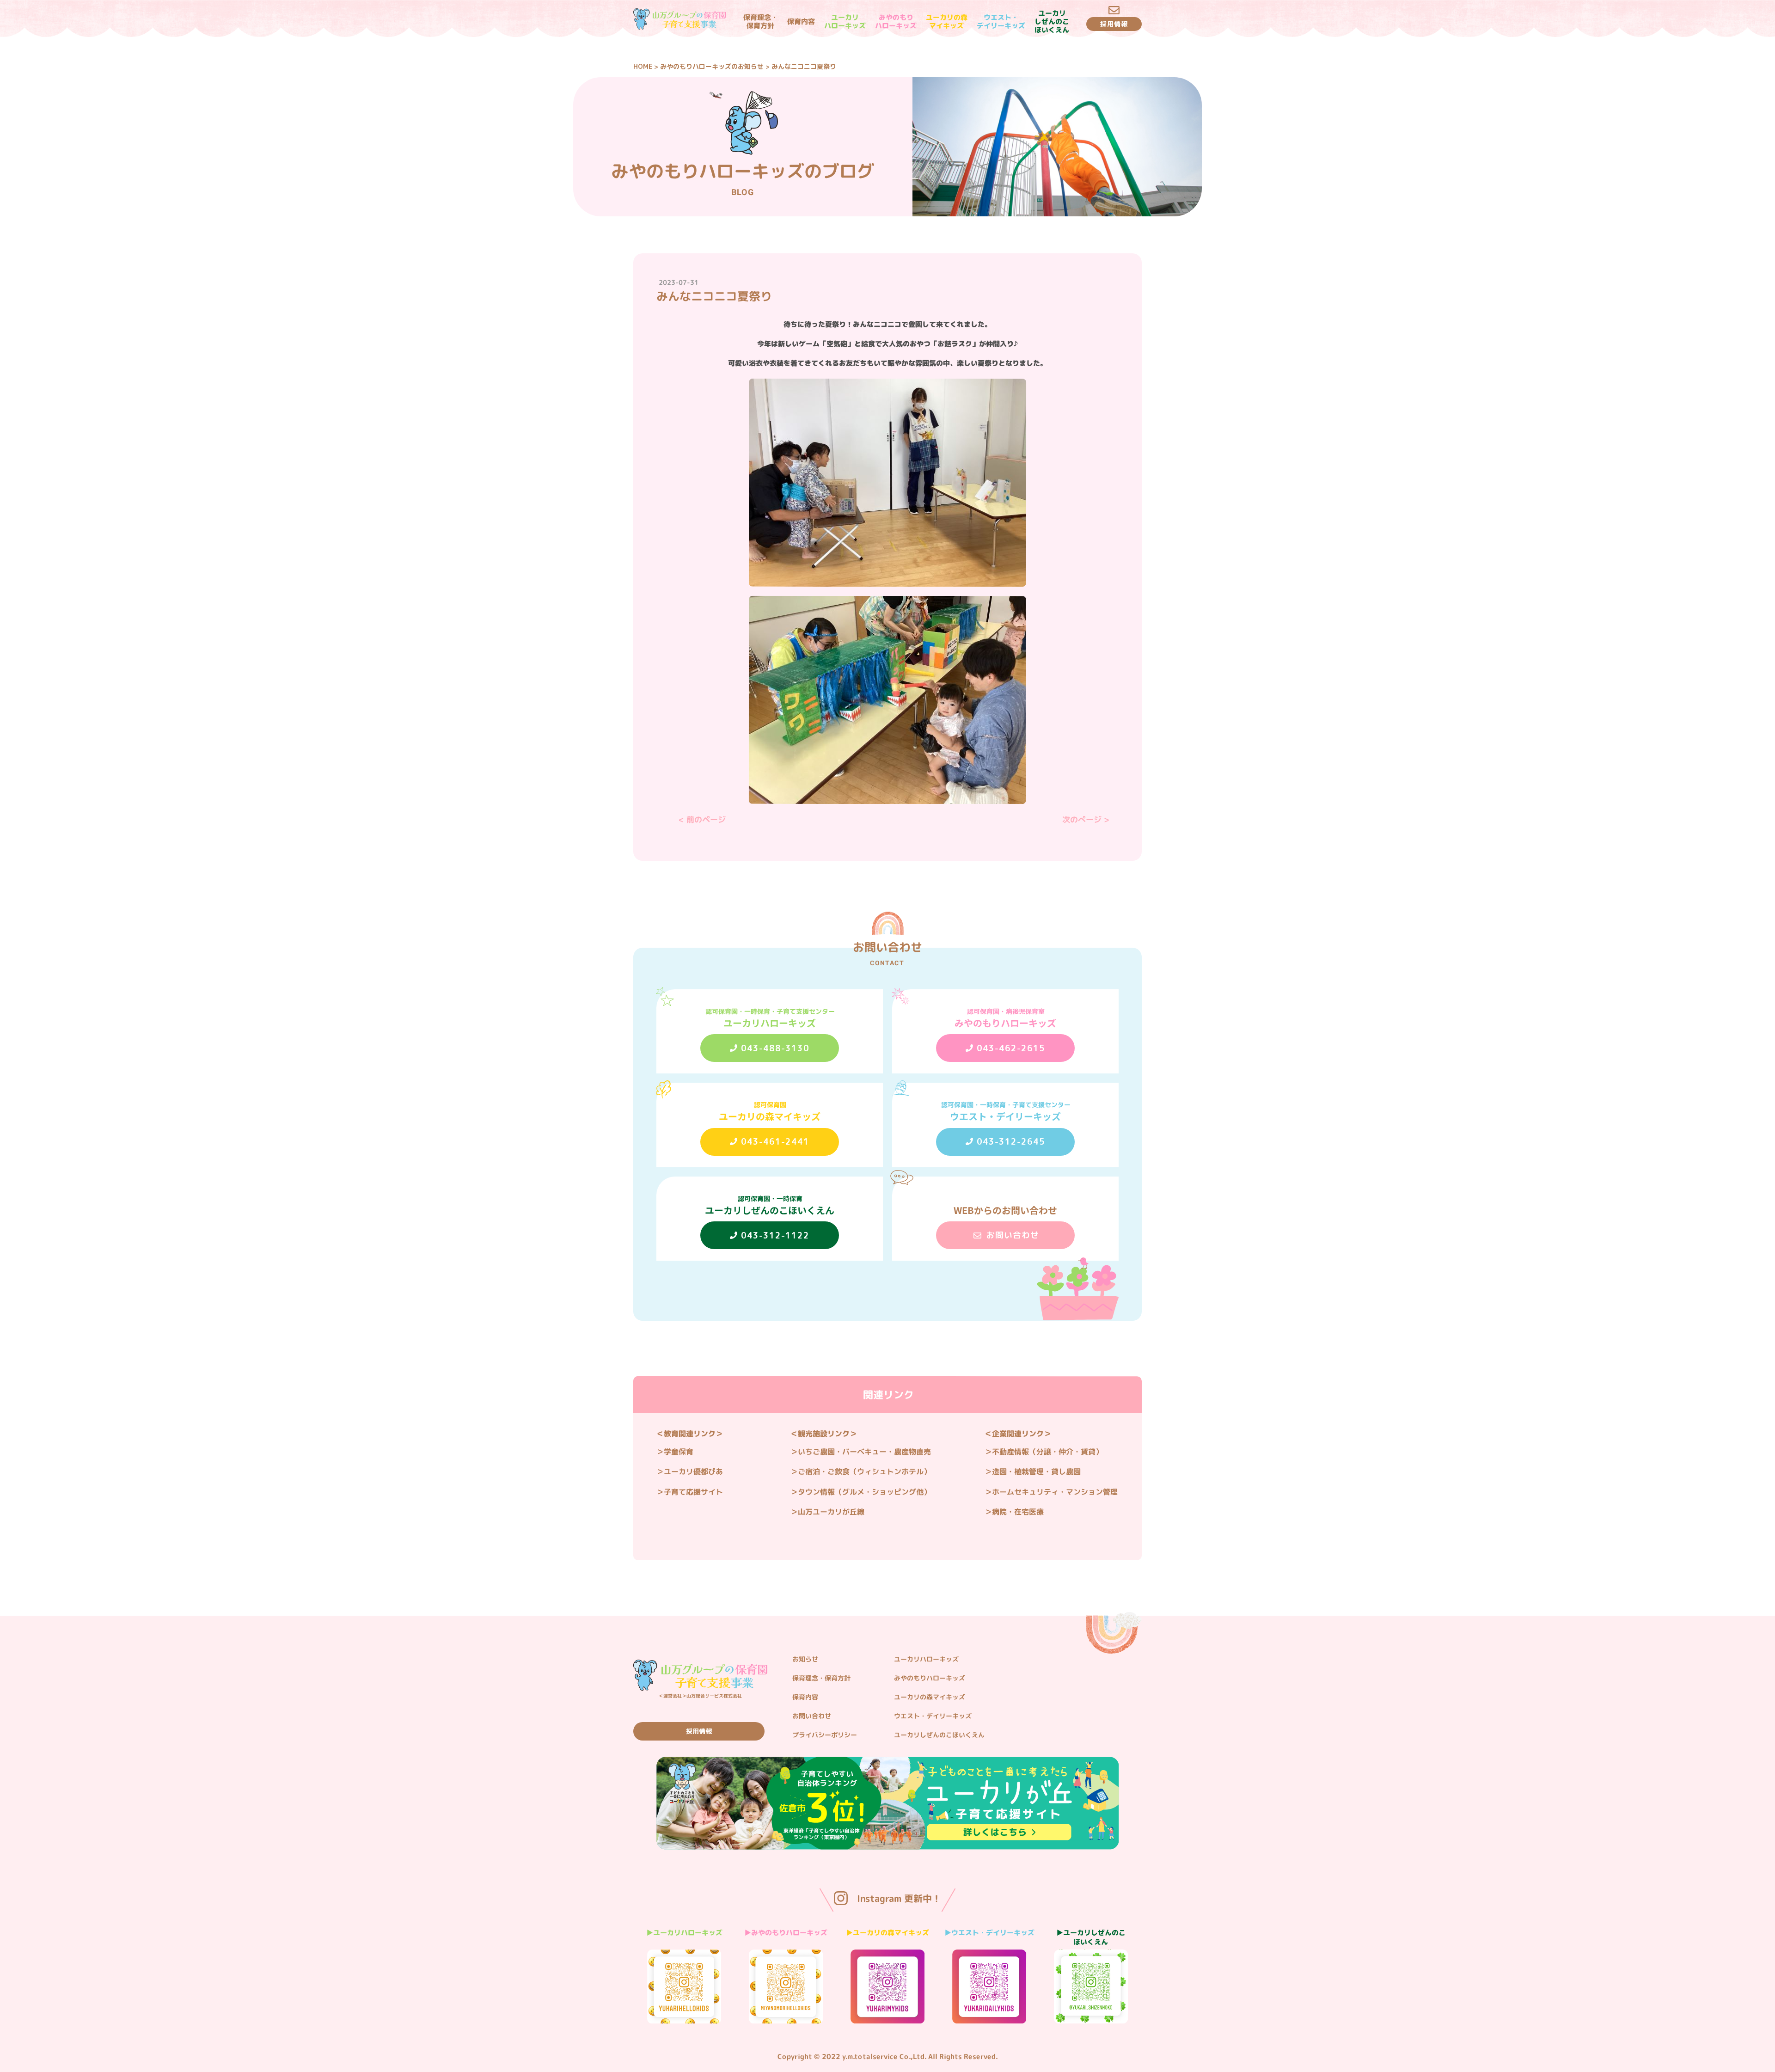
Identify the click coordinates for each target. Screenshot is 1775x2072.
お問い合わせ (812, 1716)
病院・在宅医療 (1018, 1512)
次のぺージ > (1086, 819)
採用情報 (699, 1731)
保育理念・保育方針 (760, 22)
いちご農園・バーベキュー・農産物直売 (864, 1452)
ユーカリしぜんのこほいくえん (1051, 22)
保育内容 (801, 22)
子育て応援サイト (693, 1492)
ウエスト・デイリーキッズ (1001, 22)
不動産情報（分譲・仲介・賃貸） (1047, 1452)
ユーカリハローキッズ (845, 22)
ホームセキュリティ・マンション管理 (1055, 1492)
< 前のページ (702, 819)
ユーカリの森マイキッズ (946, 22)
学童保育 (679, 1452)
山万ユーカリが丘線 (831, 1512)
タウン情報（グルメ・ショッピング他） (864, 1492)
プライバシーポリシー (825, 1735)
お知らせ (805, 1659)
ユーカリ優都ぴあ (693, 1471)
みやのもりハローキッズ (895, 22)
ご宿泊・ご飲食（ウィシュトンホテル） (864, 1471)
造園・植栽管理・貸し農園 (1036, 1471)
